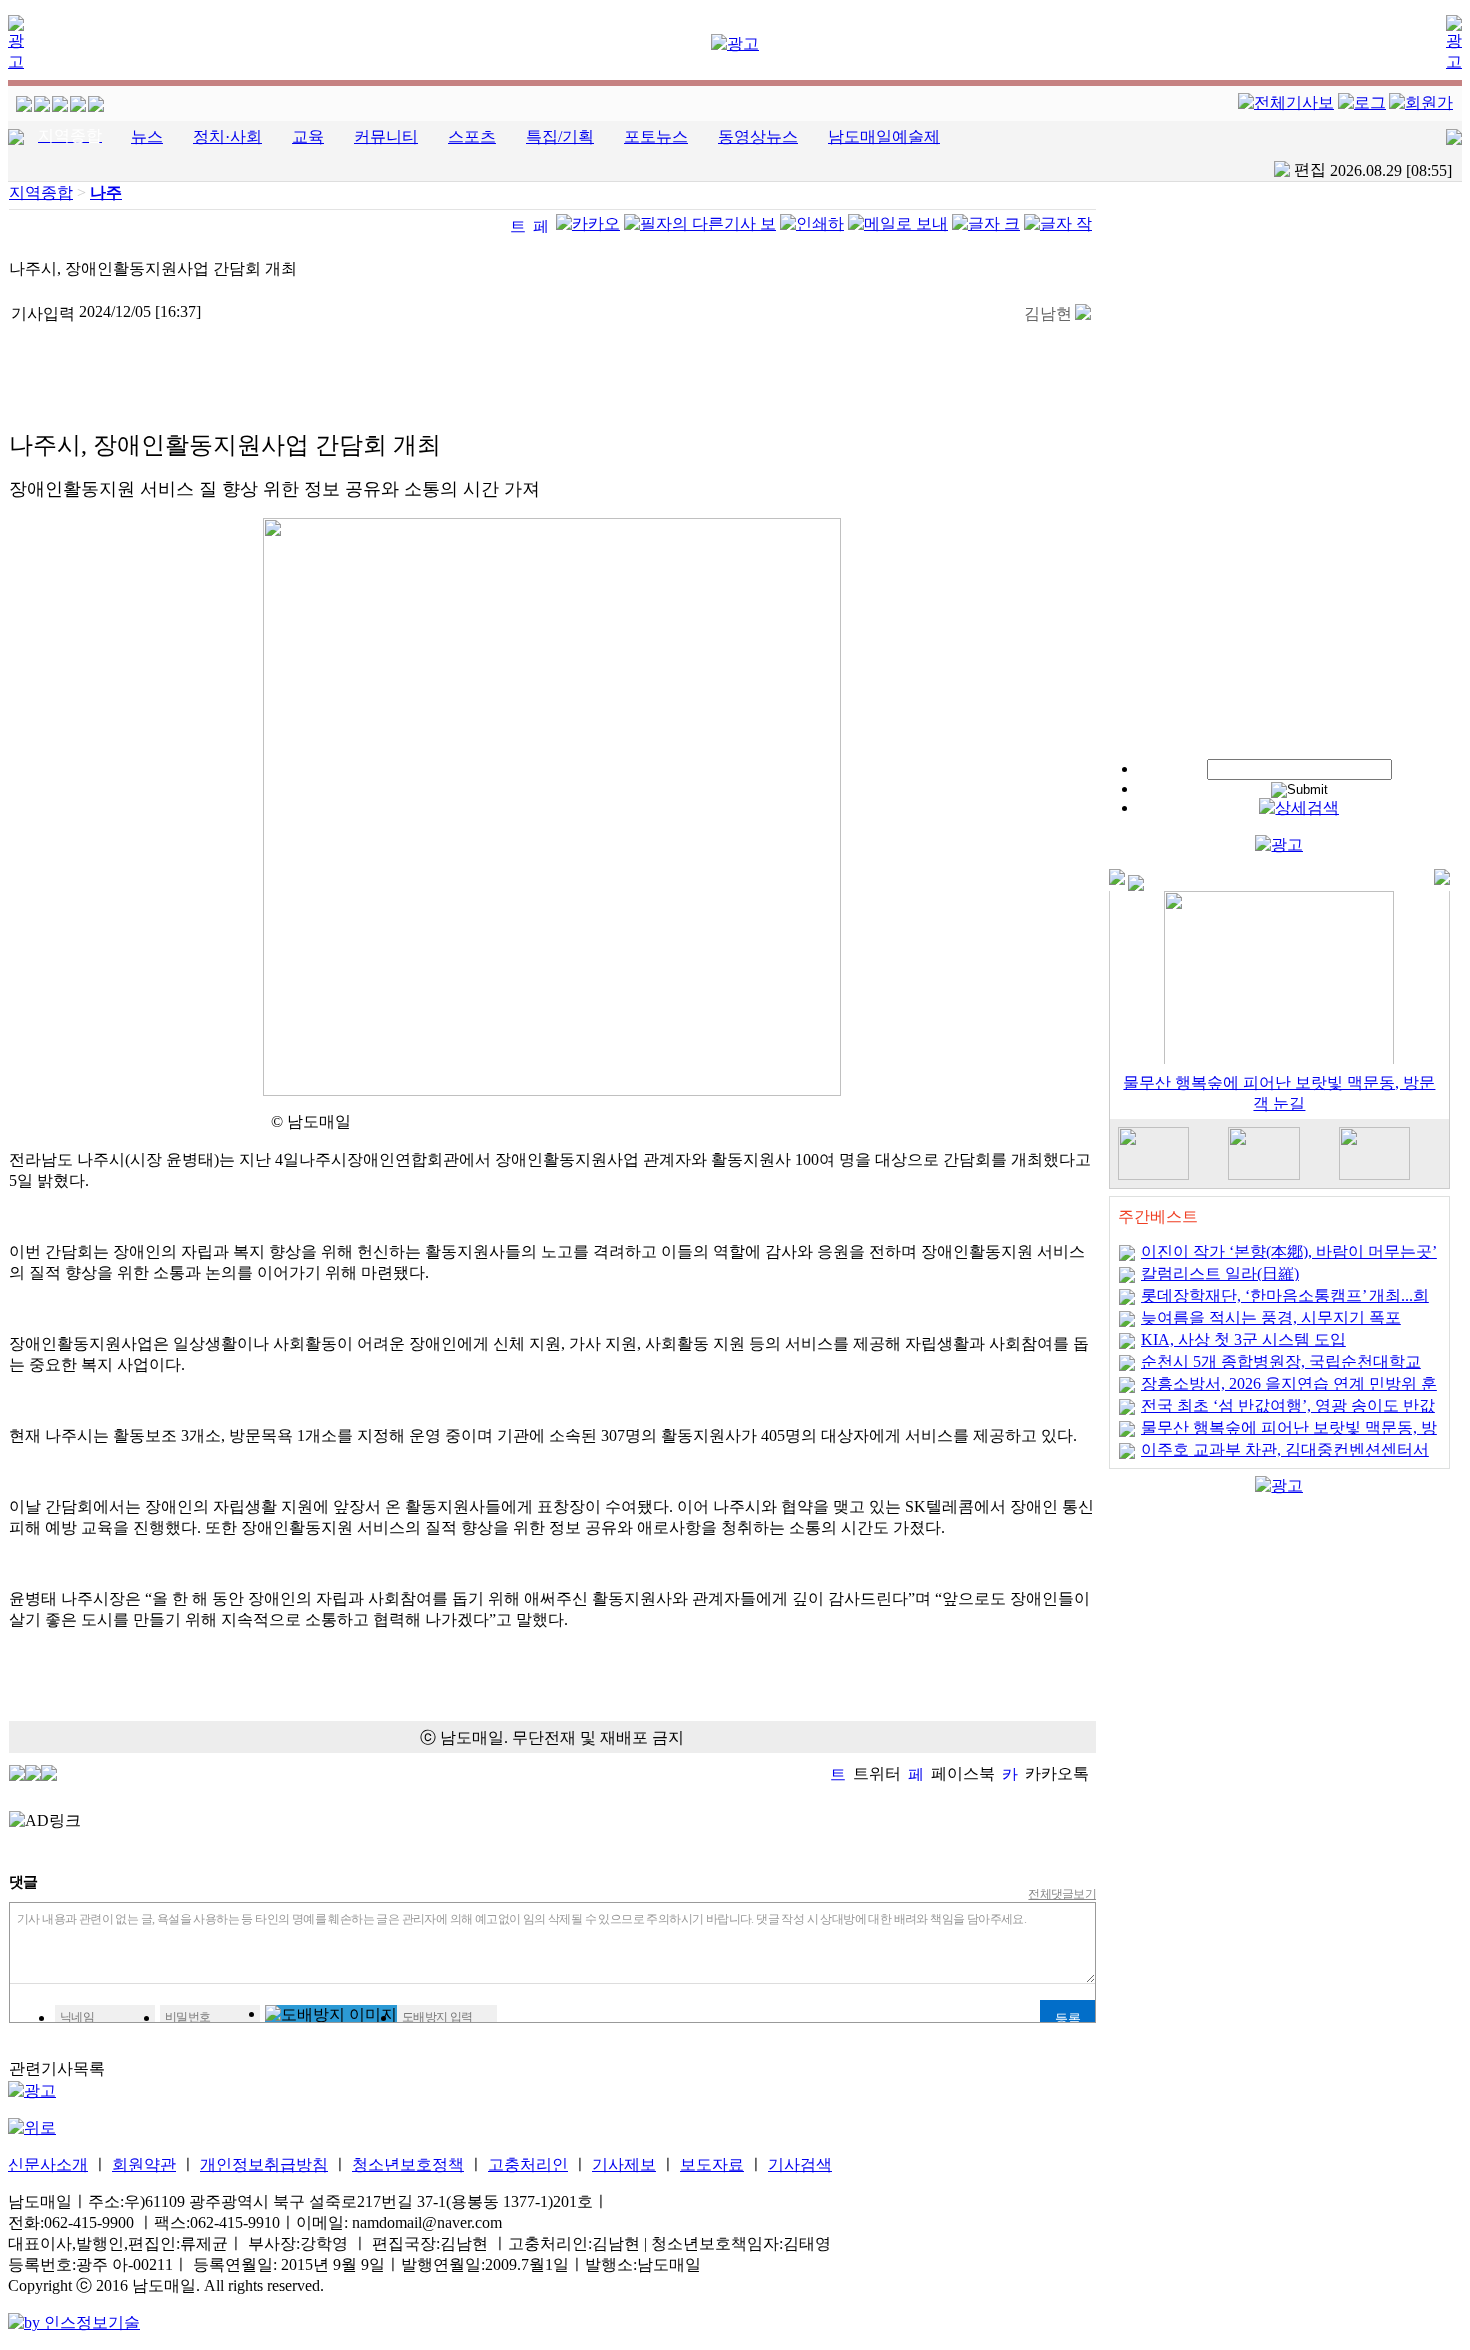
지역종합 (41, 192)
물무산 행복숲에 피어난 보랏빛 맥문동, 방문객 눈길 (1289, 1434)
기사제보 (624, 2164)
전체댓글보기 (1062, 1894)
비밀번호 (188, 2017)
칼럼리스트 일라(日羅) (1220, 1273)
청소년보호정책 (408, 2164)
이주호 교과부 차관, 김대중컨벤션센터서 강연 (1285, 1456)
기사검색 (800, 2164)
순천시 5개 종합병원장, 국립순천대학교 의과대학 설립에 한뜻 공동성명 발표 (1281, 1368)
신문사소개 (48, 2164)
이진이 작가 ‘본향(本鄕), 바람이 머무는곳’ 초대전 (1289, 1258)
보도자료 (712, 2164)
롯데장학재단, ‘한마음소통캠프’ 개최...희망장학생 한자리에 (1285, 1302)
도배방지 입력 (437, 2017)
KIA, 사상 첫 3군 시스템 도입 (1243, 1339)
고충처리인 (528, 2164)
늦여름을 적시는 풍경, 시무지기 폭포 (1271, 1317)
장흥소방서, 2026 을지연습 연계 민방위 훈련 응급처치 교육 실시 (1289, 1390)
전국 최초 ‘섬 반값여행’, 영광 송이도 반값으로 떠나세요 (1288, 1412)
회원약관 (144, 2164)
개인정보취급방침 (264, 2164)
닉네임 (77, 2017)
